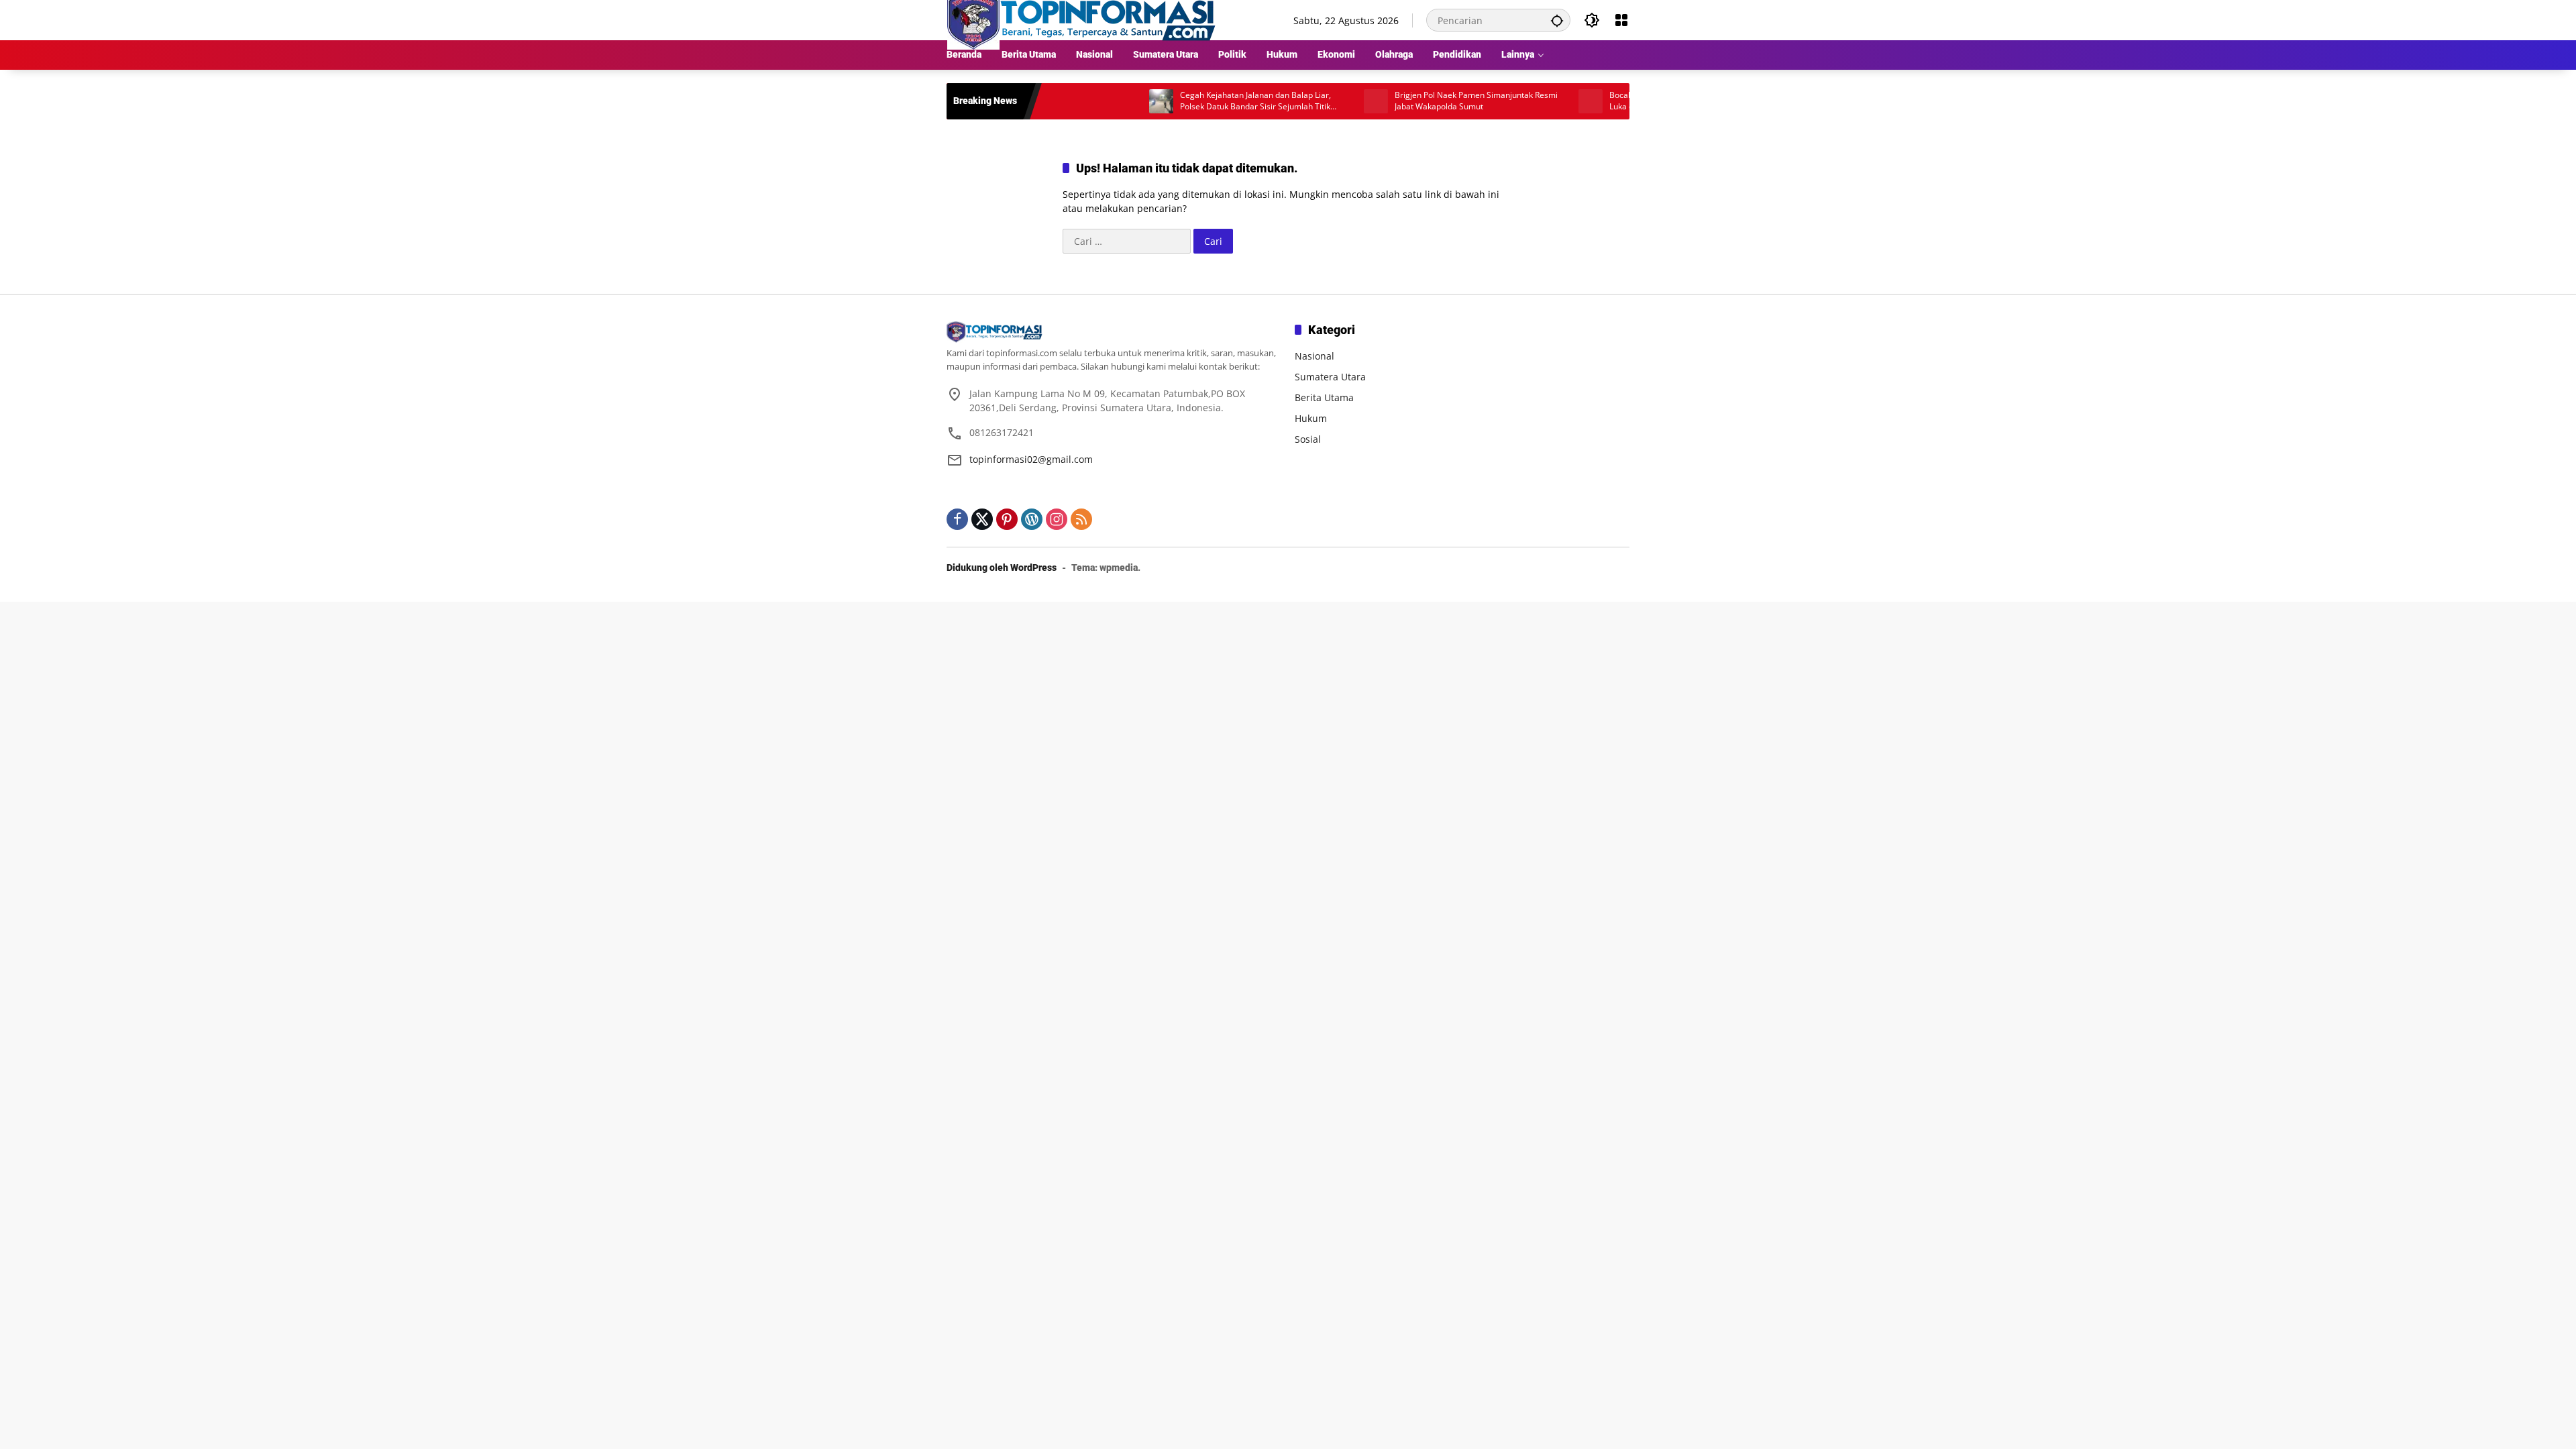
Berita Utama (1324, 397)
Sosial (1308, 439)
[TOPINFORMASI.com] (1081, 19)
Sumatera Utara (1330, 377)
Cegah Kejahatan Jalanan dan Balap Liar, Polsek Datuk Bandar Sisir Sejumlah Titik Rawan (1195, 101)
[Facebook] (957, 519)
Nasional (1314, 356)
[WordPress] (1032, 519)
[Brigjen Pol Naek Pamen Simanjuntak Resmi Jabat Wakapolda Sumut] (1316, 101)
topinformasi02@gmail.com (1031, 459)
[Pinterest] (1007, 519)
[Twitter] (982, 519)
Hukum (1311, 418)
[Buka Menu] (1621, 20)
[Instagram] (1057, 519)
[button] (1557, 20)
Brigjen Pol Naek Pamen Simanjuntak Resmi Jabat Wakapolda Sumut (1416, 101)
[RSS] (1081, 519)
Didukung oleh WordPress (1002, 568)
